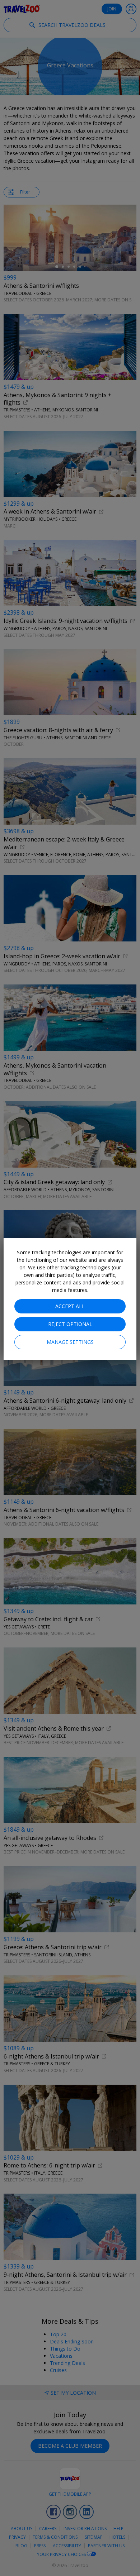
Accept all (70, 1306)
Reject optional (70, 1324)
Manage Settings (70, 1342)
